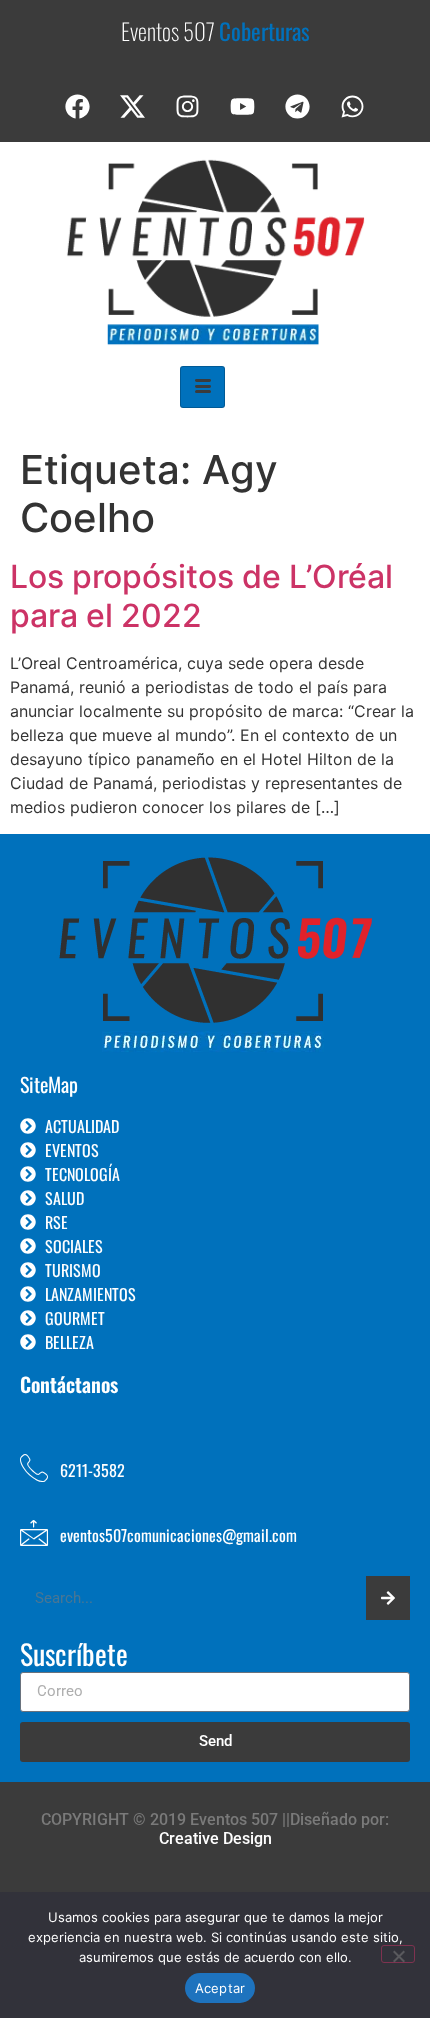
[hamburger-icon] (202, 387)
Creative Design (215, 1838)
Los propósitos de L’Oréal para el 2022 (201, 595)
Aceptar (220, 1988)
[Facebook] (78, 107)
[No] (398, 1954)
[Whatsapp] (353, 107)
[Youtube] (243, 107)
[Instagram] (188, 107)
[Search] (388, 1598)
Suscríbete (74, 1656)
